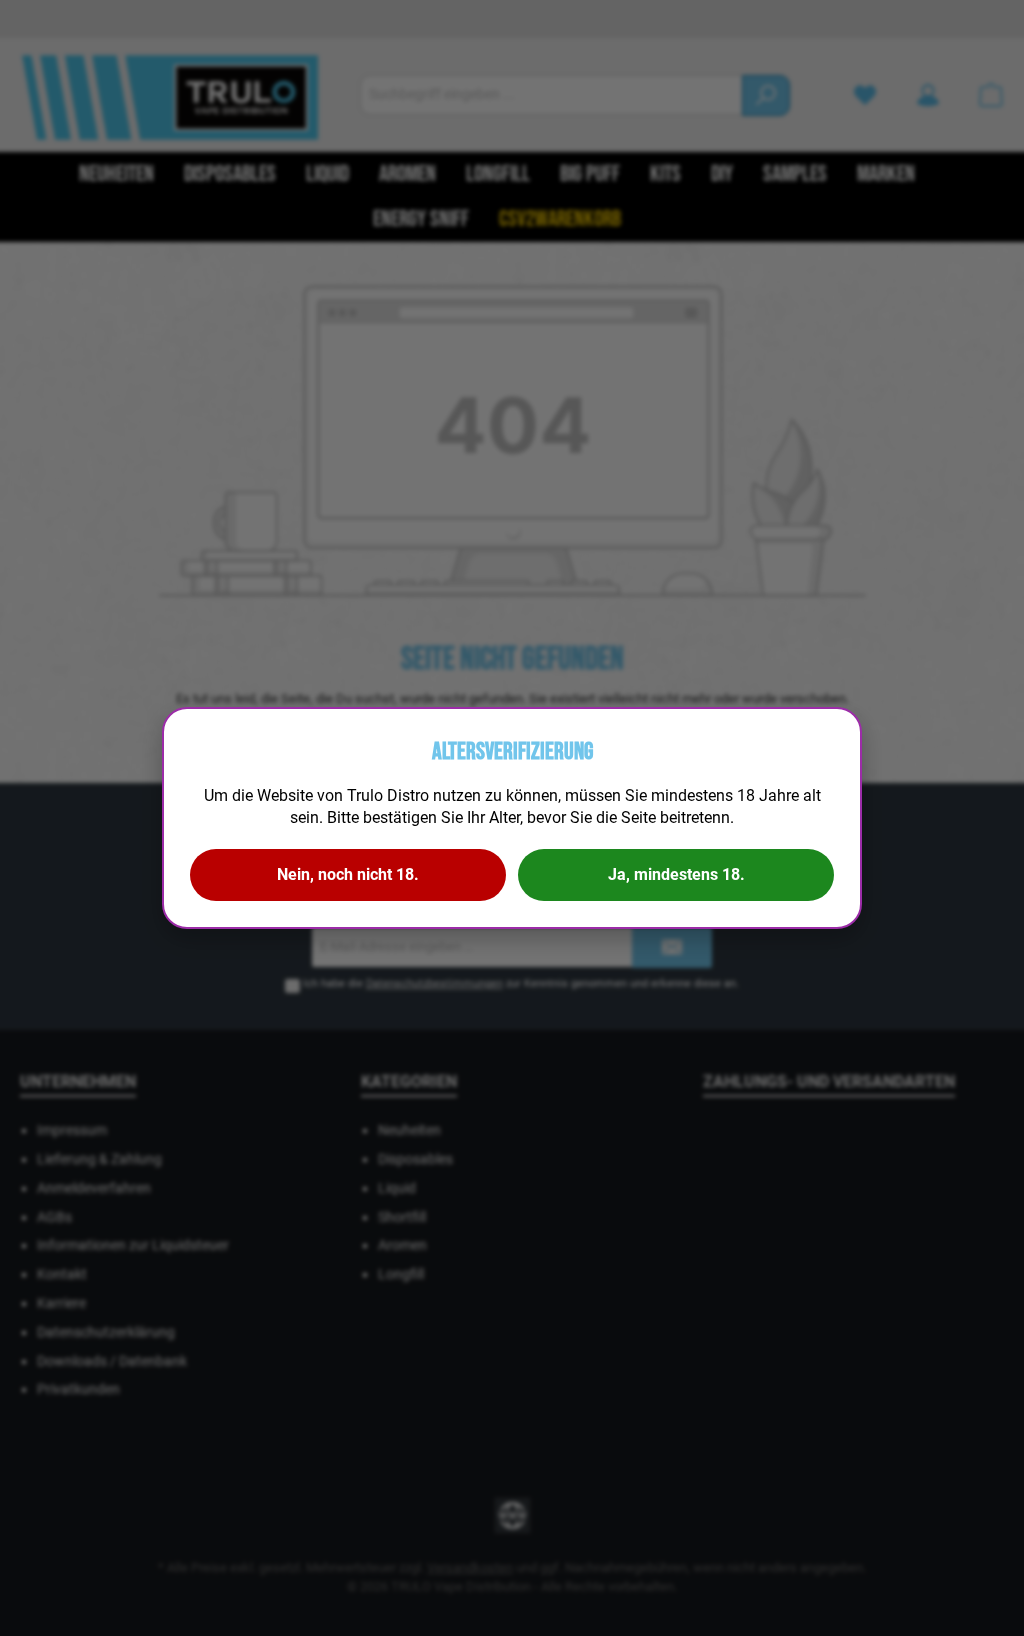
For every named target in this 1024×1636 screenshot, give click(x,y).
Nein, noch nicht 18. (348, 874)
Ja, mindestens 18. (676, 874)
